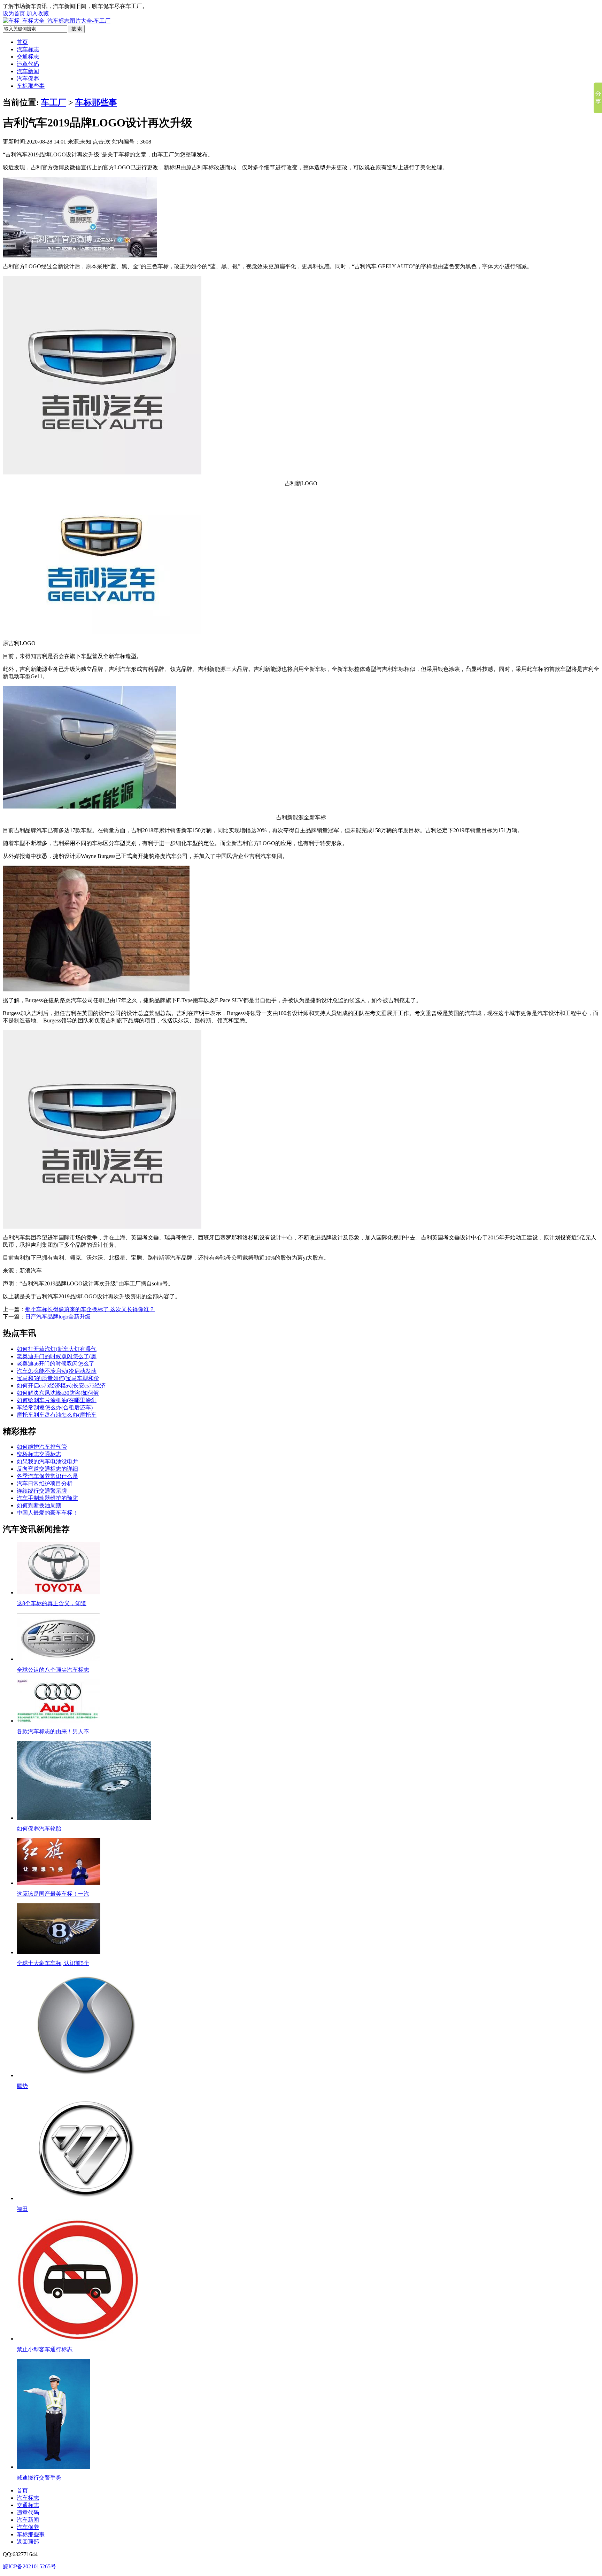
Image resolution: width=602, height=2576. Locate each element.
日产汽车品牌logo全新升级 (58, 1317)
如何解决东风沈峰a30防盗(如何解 (58, 1393)
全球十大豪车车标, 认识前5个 (53, 1963)
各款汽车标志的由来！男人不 (53, 1731)
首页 (22, 42)
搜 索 (77, 29)
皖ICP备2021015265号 (29, 2566)
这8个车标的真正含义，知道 (52, 1603)
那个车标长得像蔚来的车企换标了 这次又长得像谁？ (90, 1309)
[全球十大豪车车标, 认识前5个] (59, 1952)
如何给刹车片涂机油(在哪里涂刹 (57, 1400)
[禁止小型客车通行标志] (78, 2339)
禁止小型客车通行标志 (45, 2349)
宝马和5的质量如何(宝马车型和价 (58, 1378)
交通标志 (28, 57)
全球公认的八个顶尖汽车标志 (53, 1670)
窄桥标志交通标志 (39, 1454)
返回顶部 (28, 2542)
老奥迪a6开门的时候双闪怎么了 (56, 1364)
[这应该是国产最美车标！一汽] (59, 1883)
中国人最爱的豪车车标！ (47, 1513)
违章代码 (28, 64)
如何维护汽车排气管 (42, 1447)
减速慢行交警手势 (39, 2478)
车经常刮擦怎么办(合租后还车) (55, 1407)
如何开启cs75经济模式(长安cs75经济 (61, 1386)
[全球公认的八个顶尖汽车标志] (59, 1659)
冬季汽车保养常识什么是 (47, 1476)
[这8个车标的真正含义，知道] (59, 1592)
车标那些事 (31, 86)
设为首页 (14, 13)
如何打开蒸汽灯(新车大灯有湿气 (57, 1349)
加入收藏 (38, 13)
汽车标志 (28, 49)
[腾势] (86, 2075)
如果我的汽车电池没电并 (47, 1461)
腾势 (22, 2086)
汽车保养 (28, 79)
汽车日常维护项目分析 (45, 1483)
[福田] (86, 2198)
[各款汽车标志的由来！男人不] (59, 1721)
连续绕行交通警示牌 (42, 1491)
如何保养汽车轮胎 (39, 1829)
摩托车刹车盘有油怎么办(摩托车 (57, 1415)
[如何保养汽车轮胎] (84, 1818)
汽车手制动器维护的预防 (47, 1498)
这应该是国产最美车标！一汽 (53, 1894)
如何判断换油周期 (39, 1505)
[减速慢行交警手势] (53, 2467)
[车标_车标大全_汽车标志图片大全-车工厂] (57, 21)
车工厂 (54, 102)
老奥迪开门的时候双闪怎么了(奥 (57, 1356)
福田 (22, 2209)
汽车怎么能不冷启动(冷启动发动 (57, 1371)
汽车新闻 (28, 71)
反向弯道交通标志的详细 (47, 1469)
